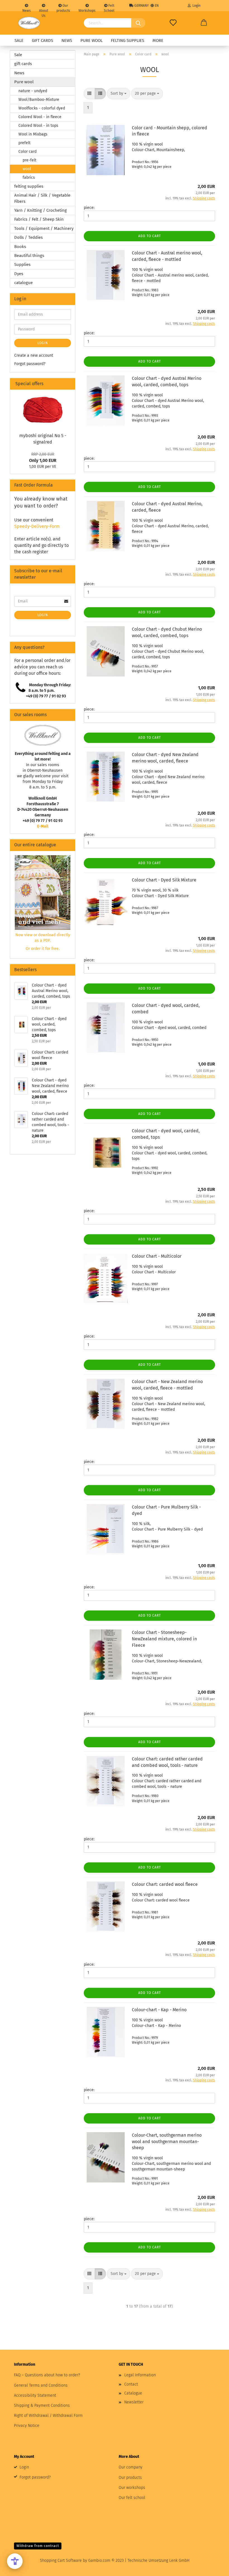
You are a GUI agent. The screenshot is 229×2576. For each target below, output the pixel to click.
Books (20, 247)
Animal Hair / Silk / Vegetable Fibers (42, 198)
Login (196, 6)
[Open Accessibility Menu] (15, 2561)
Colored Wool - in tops (38, 126)
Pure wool (91, 40)
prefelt (24, 143)
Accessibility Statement (35, 2395)
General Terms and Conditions (41, 2385)
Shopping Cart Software (61, 2560)
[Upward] (214, 2568)
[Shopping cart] (204, 23)
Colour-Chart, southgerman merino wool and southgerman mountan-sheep (167, 2142)
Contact (131, 2384)
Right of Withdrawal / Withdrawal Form (48, 2416)
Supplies (22, 264)
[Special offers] (69, 384)
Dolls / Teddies (28, 237)
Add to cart (150, 236)
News (27, 10)
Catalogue (133, 2393)
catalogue (23, 283)
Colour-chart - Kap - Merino (159, 2010)
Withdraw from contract (38, 2546)
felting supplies (127, 40)
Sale (19, 40)
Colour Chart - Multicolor (157, 1256)
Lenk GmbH (179, 2560)
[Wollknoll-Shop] (29, 23)
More (158, 40)
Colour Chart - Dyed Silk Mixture (164, 880)
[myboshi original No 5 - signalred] (43, 410)
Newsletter (134, 2402)
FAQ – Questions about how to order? (47, 2375)
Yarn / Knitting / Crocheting (40, 210)
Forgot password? (30, 364)
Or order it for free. (43, 949)
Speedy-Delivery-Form (37, 526)
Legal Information (140, 2375)
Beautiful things (29, 256)
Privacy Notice (27, 2426)
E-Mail (43, 826)
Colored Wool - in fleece (40, 117)
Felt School (109, 7)
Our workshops (132, 2488)
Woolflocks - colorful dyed (42, 108)
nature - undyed (33, 91)
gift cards (42, 40)
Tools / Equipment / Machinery (44, 228)
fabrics (29, 177)
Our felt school (132, 2498)
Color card (28, 152)
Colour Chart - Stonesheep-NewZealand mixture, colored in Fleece (164, 1639)
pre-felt (29, 160)
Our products (63, 7)
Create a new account (34, 355)
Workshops (87, 10)
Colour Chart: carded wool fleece (165, 1884)
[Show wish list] (173, 23)
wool (27, 169)
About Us (44, 10)
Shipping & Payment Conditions (42, 2405)
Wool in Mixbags (33, 134)
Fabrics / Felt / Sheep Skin (39, 219)
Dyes (19, 274)
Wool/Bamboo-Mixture (39, 100)
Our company (131, 2467)
